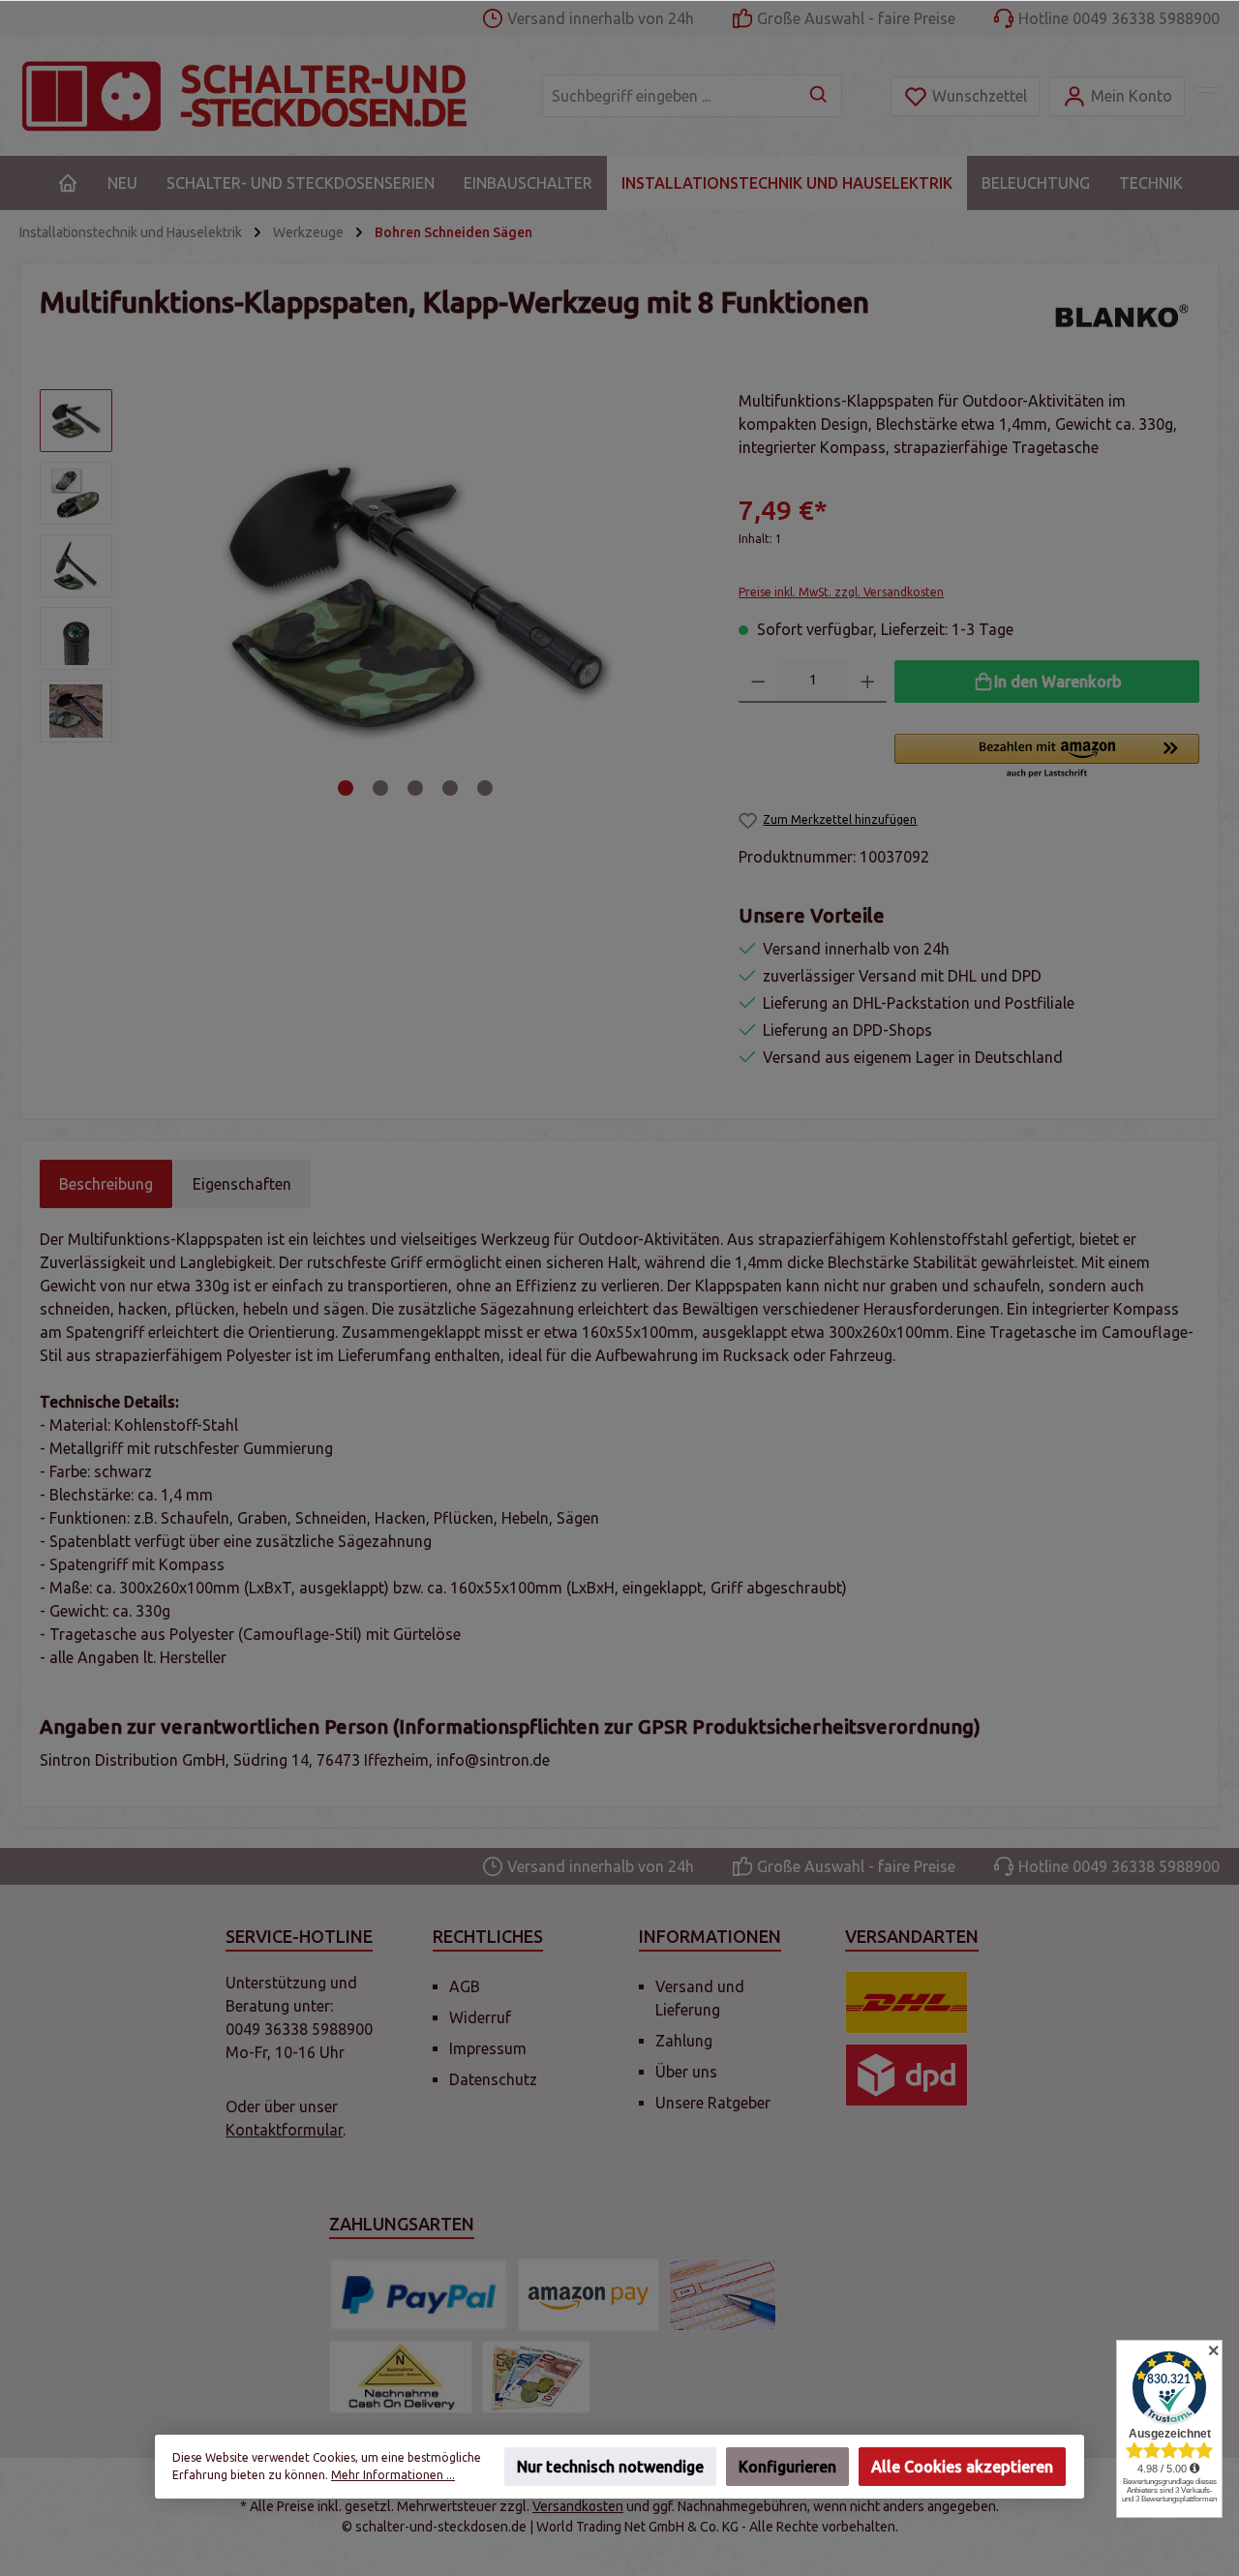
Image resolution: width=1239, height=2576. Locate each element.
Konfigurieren (787, 2467)
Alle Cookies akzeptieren (962, 2467)
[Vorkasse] (723, 2295)
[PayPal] (419, 2295)
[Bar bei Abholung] (536, 2377)
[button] (1047, 757)
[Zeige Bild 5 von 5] (485, 788)
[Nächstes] (678, 597)
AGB (465, 1986)
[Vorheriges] (153, 597)
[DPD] (907, 2075)
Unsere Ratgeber (713, 2103)
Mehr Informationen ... (393, 2475)
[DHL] (907, 2002)
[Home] (68, 183)
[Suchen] (819, 96)
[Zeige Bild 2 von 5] (380, 788)
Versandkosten (578, 2506)
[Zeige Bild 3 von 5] (415, 788)
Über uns (686, 2072)
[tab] (106, 1184)
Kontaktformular (284, 2130)
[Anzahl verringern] (758, 682)
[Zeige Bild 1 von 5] (346, 788)
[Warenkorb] (1207, 90)
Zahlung (684, 2041)
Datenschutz (493, 2079)
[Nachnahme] (401, 2377)
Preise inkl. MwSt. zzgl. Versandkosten (841, 592)
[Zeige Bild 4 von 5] (450, 788)
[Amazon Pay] (589, 2295)
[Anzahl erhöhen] (868, 682)
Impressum (488, 2048)
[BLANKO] (1118, 317)
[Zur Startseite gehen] (261, 96)
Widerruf (480, 2017)
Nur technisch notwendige (610, 2467)
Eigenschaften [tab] (242, 1184)
